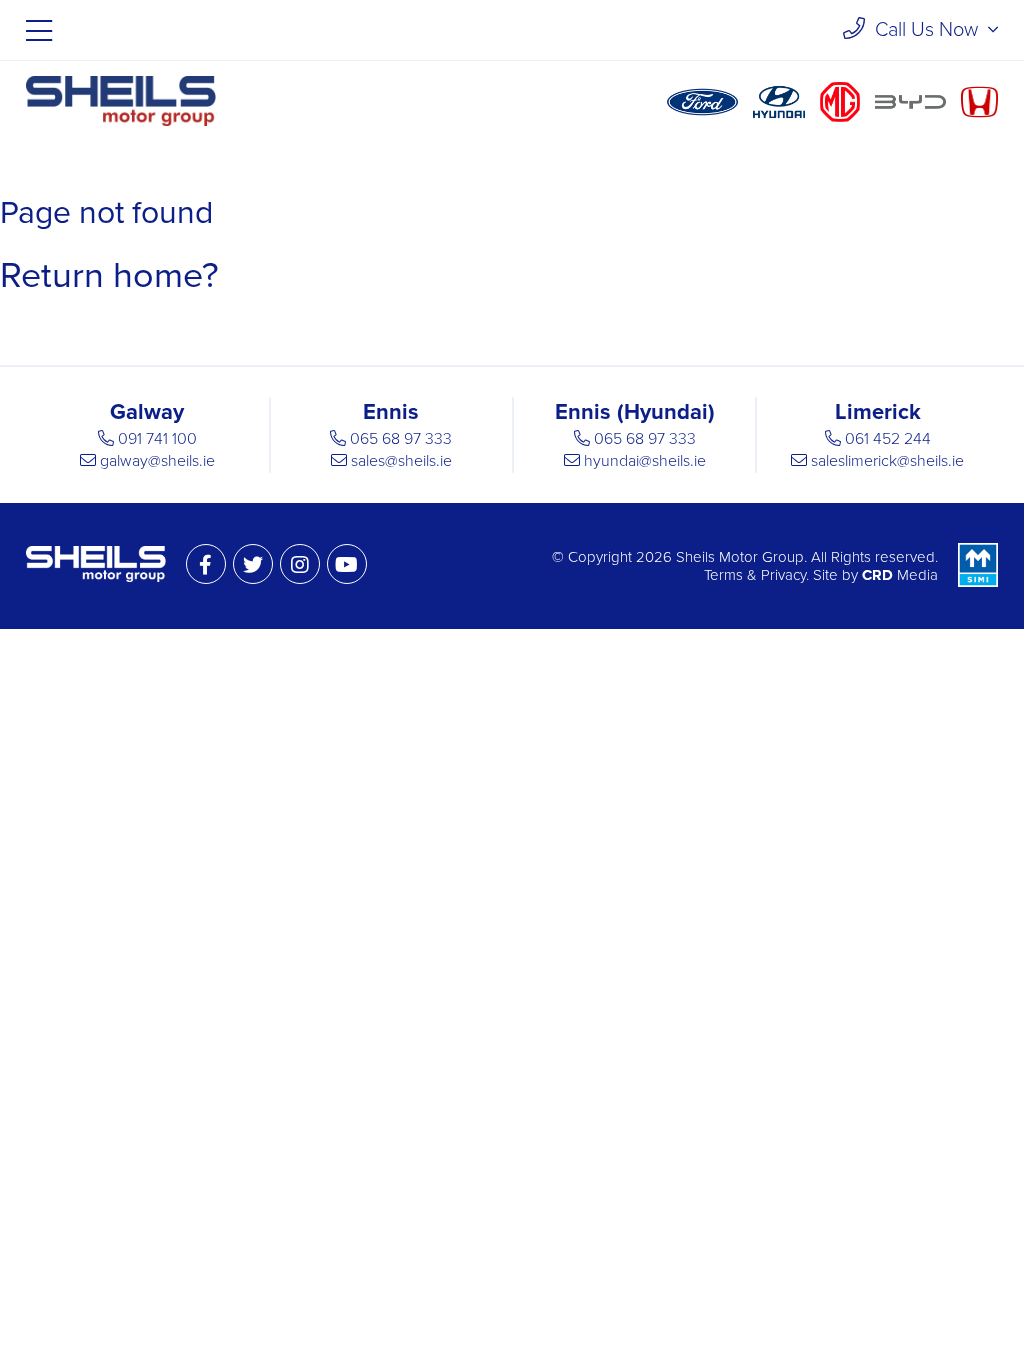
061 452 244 (888, 439)
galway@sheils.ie (157, 461)
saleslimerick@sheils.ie (887, 461)
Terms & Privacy (755, 575)
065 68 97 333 (401, 439)
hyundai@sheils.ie (645, 461)
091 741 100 (157, 439)
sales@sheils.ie (401, 461)
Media (900, 575)
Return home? (109, 275)
